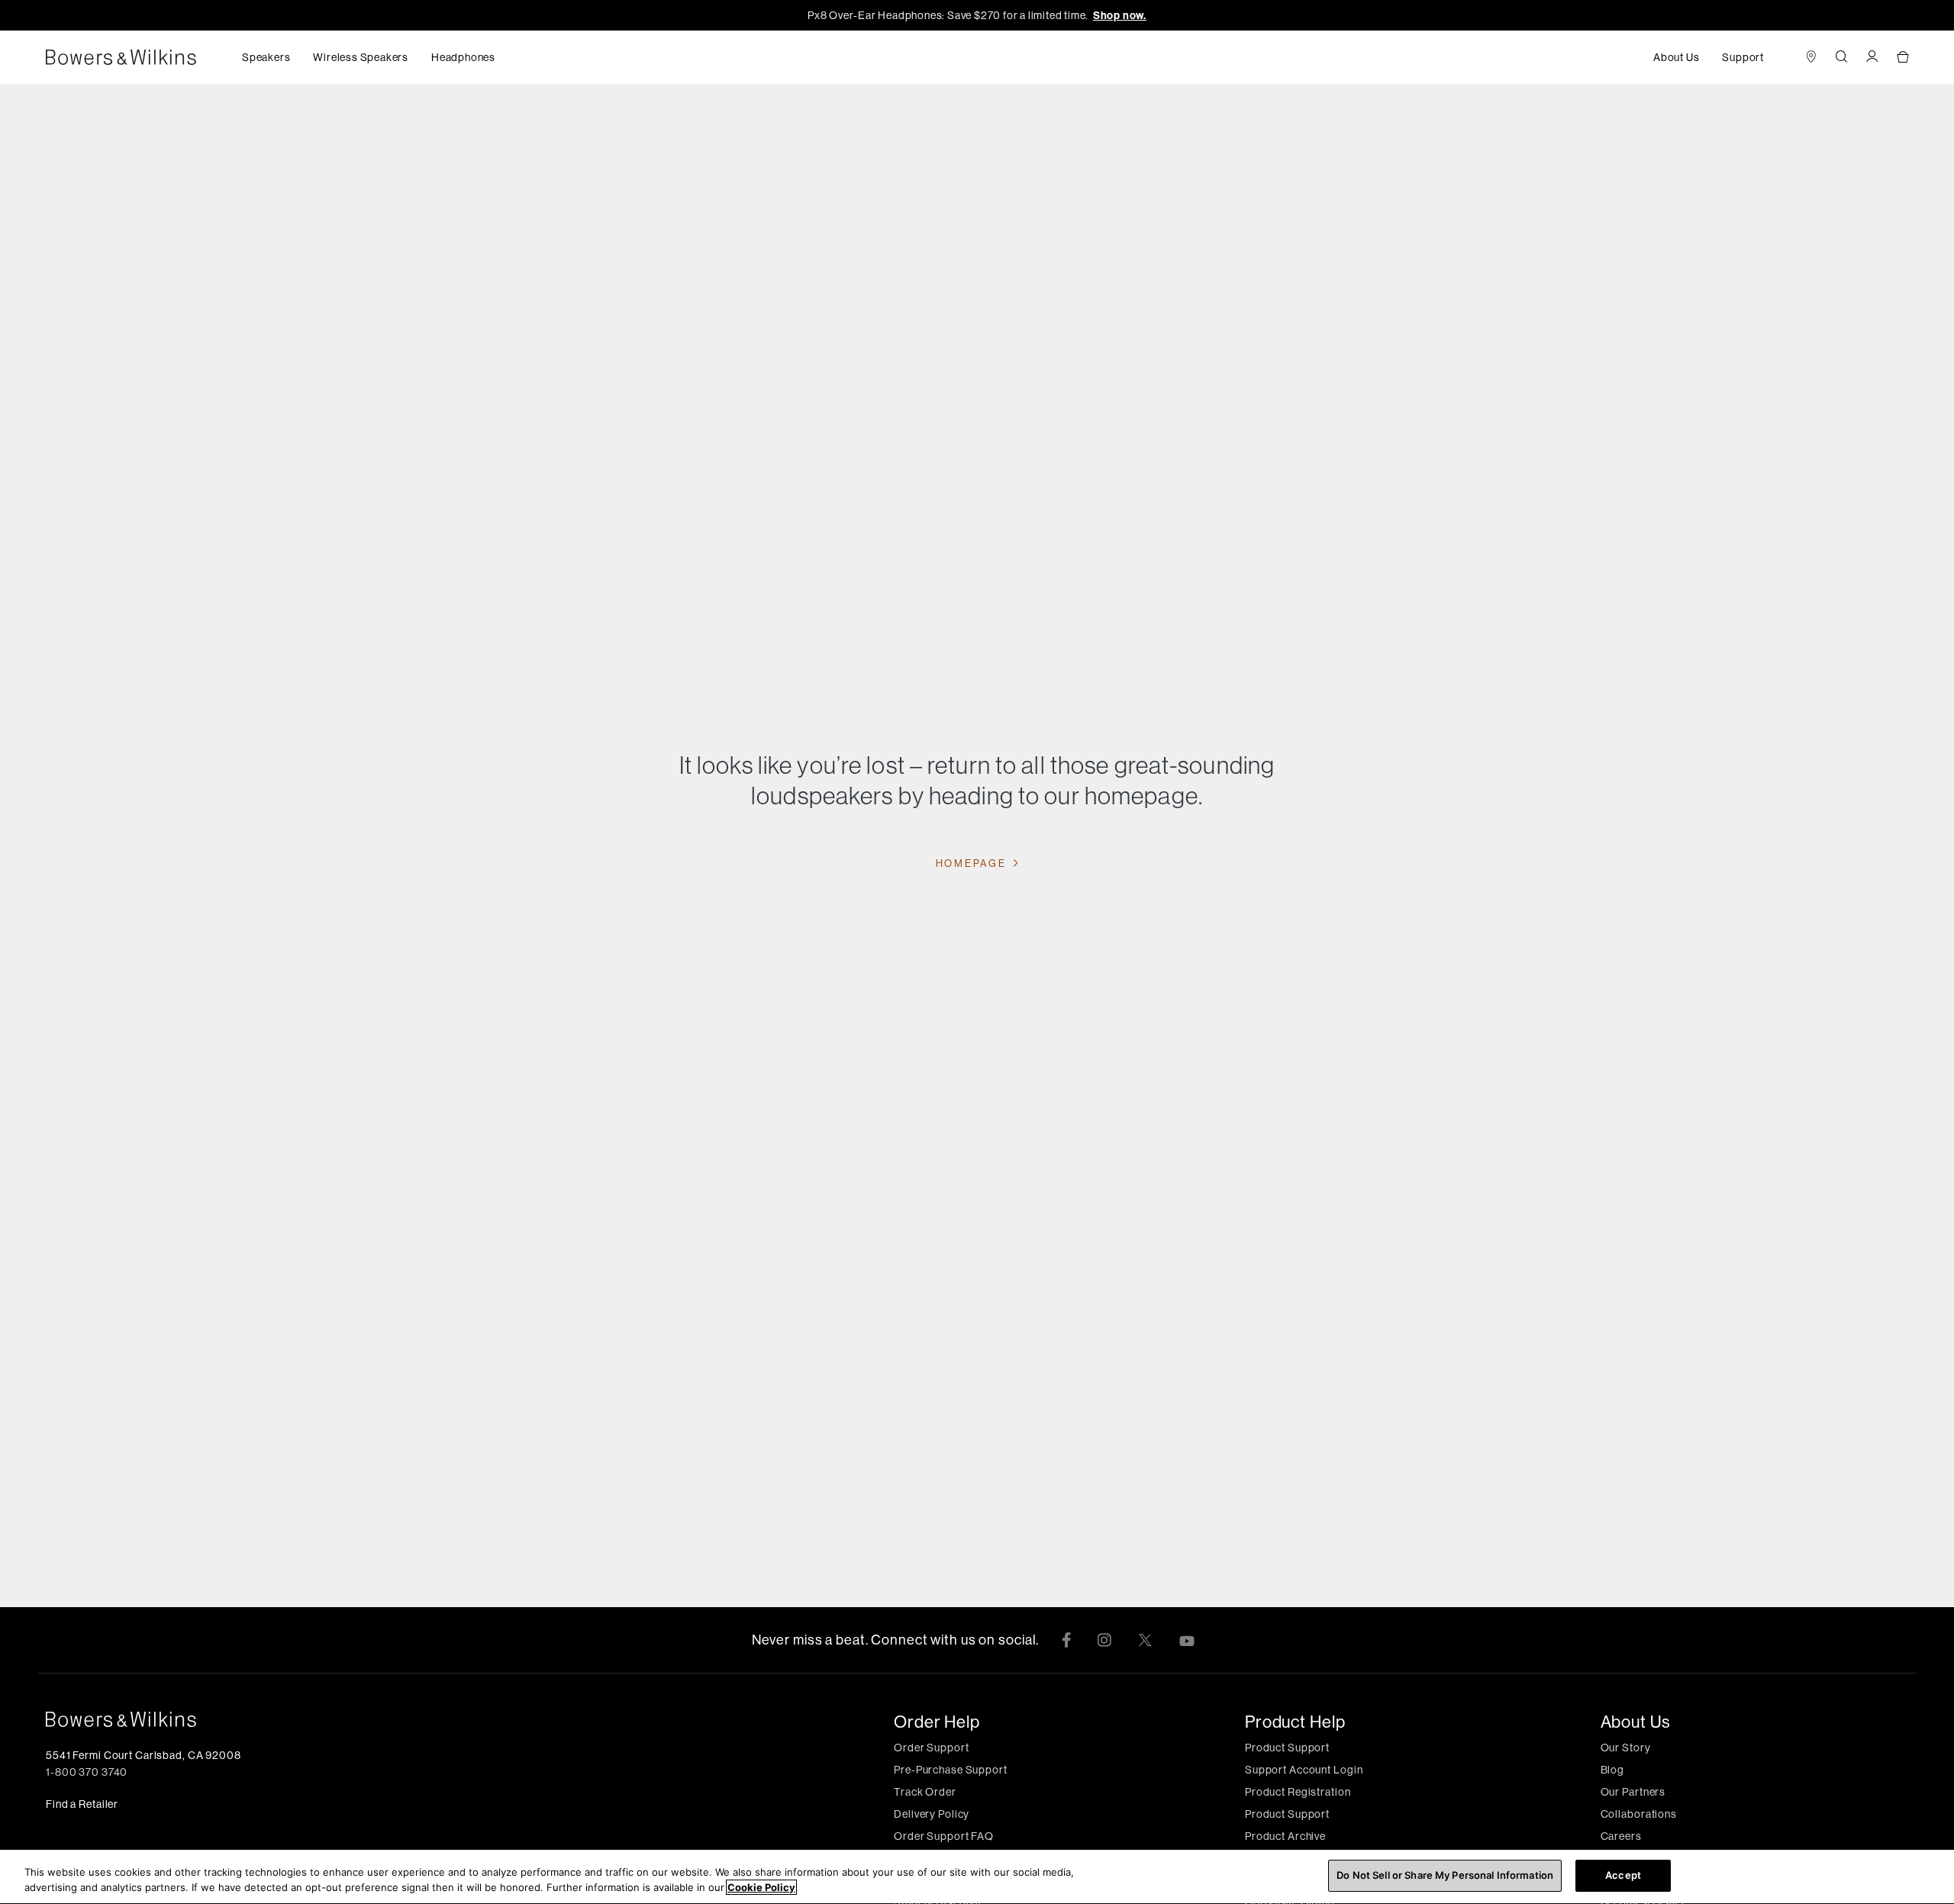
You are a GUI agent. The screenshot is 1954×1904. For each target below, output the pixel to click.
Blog (1613, 1770)
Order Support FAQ (944, 1836)
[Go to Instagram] (1104, 1640)
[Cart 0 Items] (1902, 58)
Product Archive (1285, 1836)
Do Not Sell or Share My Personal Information (1445, 1875)
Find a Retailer (82, 1804)
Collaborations (1639, 1814)
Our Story (1626, 1748)
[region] (977, 1877)
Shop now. (1120, 15)
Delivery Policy (932, 1814)
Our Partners (1633, 1792)
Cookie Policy (761, 1887)
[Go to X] (1145, 1640)
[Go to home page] (351, 1719)
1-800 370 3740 (87, 1772)
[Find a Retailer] (1811, 58)
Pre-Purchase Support (951, 1770)
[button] (266, 57)
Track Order (925, 1792)
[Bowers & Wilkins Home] (144, 57)
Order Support (931, 1748)
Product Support (1287, 1748)
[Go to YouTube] (1187, 1640)
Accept (1623, 1875)
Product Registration (1298, 1792)
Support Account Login (1304, 1770)
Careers (1621, 1836)
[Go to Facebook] (1066, 1640)
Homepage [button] (973, 863)
